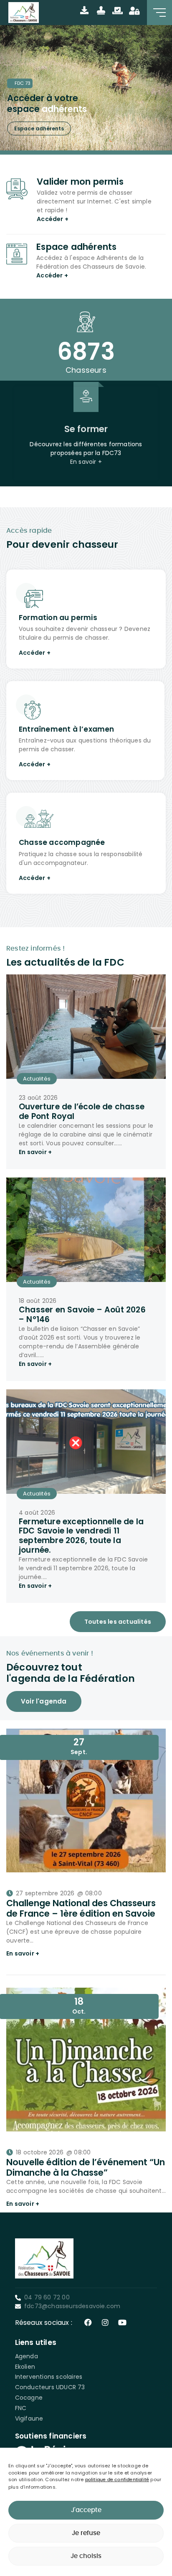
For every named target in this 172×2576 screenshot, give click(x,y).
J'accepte (86, 2510)
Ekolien (25, 2367)
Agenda (27, 2356)
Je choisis (86, 2556)
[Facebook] (88, 2322)
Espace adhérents (39, 128)
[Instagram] (105, 2322)
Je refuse (86, 2533)
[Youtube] (122, 2322)
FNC (21, 2408)
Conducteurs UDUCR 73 (50, 2387)
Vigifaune (29, 2418)
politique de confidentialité (117, 2480)
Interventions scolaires (49, 2377)
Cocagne (29, 2398)
